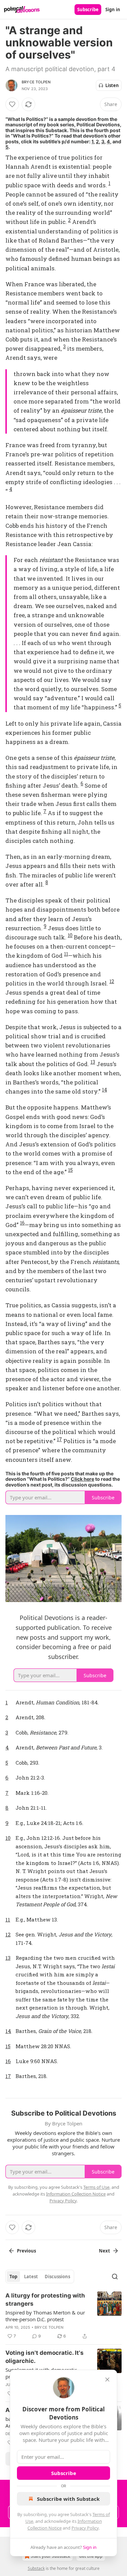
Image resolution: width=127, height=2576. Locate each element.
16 (22, 1223)
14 (104, 1090)
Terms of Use (96, 2187)
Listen (112, 85)
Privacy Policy (85, 2528)
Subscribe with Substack (68, 2499)
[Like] (12, 104)
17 (59, 1439)
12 (112, 981)
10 (70, 935)
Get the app (91, 2556)
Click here (82, 1479)
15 (70, 1170)
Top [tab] (13, 2277)
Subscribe (88, 9)
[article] (63, 2316)
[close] (107, 2380)
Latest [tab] (31, 2277)
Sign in (113, 9)
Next (104, 2251)
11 (66, 954)
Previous (26, 2251)
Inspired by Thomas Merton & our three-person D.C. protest (45, 2316)
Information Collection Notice (76, 2194)
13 (93, 1062)
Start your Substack (50, 2556)
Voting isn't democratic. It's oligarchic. (45, 2357)
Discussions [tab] (57, 2277)
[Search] (115, 2277)
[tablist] (40, 2277)
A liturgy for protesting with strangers (45, 2300)
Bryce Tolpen (36, 82)
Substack (36, 2568)
